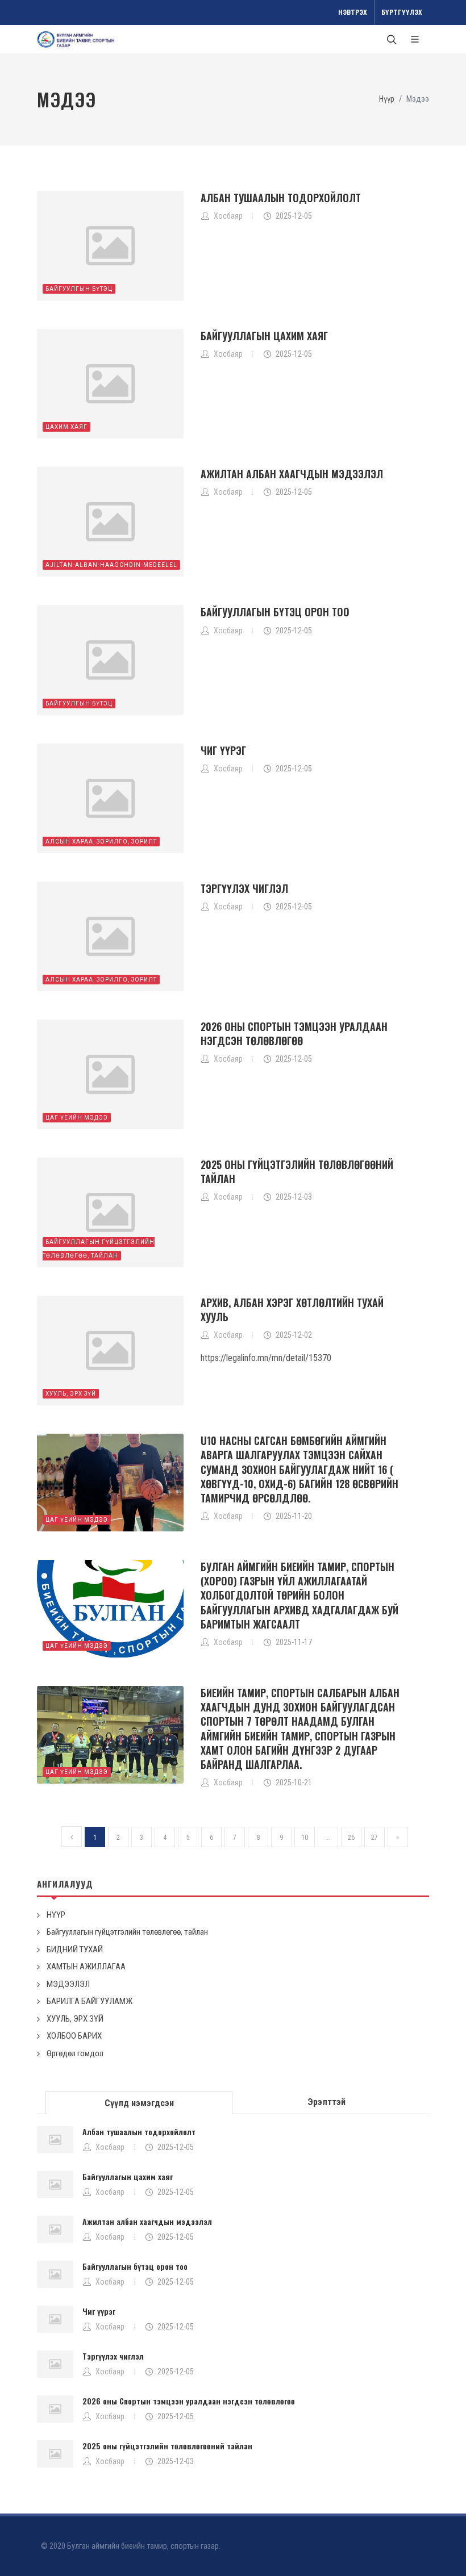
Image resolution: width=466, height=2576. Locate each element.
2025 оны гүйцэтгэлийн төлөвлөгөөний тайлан (297, 1172)
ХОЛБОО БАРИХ (74, 2036)
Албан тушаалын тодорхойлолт (281, 198)
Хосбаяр (110, 2147)
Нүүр (387, 99)
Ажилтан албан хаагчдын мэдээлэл (292, 474)
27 (375, 1838)
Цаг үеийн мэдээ (77, 1118)
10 (305, 1838)
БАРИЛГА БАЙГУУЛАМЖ (90, 2001)
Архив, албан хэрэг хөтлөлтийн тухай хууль (292, 1310)
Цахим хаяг (66, 427)
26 (351, 1838)
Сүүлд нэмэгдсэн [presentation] (139, 2103)
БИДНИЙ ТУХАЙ (75, 1949)
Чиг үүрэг (223, 750)
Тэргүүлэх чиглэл (244, 888)
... (328, 1838)
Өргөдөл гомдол (75, 2053)
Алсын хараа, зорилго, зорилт (101, 842)
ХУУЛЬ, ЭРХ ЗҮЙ (71, 1394)
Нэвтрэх (353, 12)
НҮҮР (56, 1915)
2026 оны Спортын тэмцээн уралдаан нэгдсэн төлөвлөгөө (294, 1034)
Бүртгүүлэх (402, 12)
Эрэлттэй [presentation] (326, 2102)
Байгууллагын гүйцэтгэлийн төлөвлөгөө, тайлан (127, 1932)
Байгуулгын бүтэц (79, 289)
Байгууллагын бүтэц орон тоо (275, 612)
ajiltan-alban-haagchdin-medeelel (111, 565)
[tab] (139, 2102)
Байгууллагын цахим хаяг (264, 336)
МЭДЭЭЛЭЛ (68, 1984)
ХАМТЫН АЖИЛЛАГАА (86, 1967)
